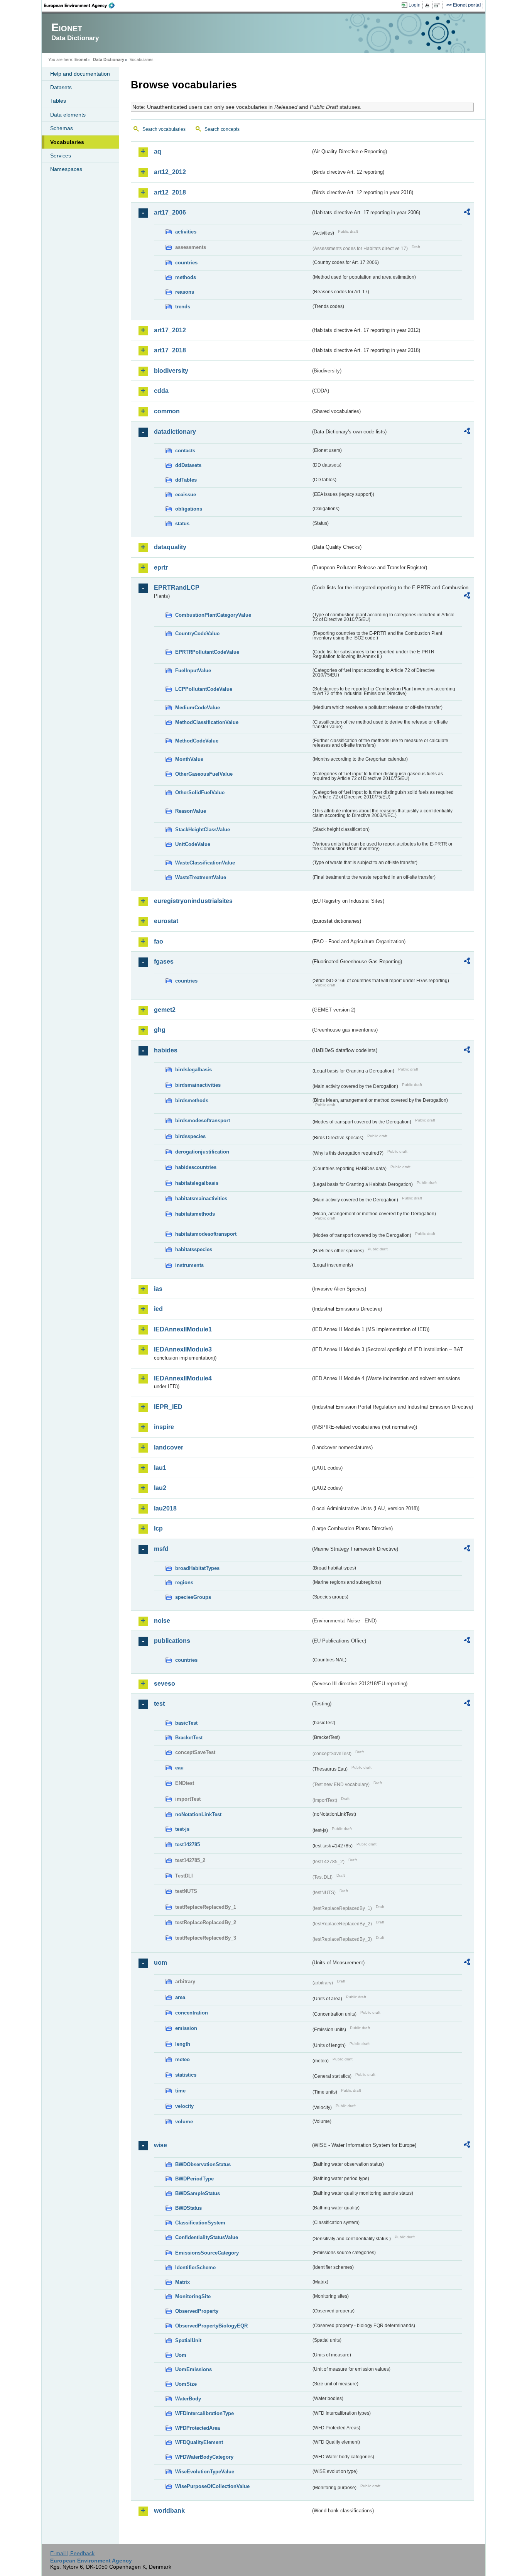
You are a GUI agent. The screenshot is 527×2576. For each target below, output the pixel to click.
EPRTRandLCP (177, 588)
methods (186, 277)
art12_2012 (170, 172)
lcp (158, 1528)
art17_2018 (170, 350)
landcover (169, 1447)
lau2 (160, 1488)
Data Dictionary (109, 59)
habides (166, 1050)
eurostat (166, 921)
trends (183, 307)
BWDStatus (188, 2208)
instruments (189, 1265)
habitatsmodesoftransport (206, 1234)
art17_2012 (170, 330)
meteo (182, 2059)
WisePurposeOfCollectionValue (212, 2486)
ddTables (186, 480)
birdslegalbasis (193, 1070)
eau (179, 1768)
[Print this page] (428, 5)
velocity (184, 2106)
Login (415, 5)
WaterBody (188, 2399)
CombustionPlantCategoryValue (213, 615)
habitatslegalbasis (197, 1183)
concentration (192, 2013)
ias (158, 1289)
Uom (181, 2355)
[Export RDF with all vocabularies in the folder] (467, 213)
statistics (186, 2075)
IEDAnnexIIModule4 (183, 1378)
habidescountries (196, 1167)
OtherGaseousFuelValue (204, 774)
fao (159, 941)
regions (184, 1582)
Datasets (61, 87)
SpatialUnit (188, 2340)
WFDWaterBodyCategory (204, 2457)
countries (186, 263)
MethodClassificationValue (207, 722)
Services (61, 156)
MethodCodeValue (197, 741)
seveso (165, 1684)
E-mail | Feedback (72, 2553)
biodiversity (171, 371)
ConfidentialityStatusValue (207, 2237)
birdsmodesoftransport (203, 1121)
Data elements (68, 115)
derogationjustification (202, 1152)
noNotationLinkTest (198, 1814)
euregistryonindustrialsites (193, 901)
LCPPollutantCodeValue (204, 689)
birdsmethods (192, 1100)
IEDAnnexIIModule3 (183, 1349)
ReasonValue (191, 811)
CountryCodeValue (197, 633)
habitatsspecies (194, 1249)
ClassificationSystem (200, 2223)
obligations (189, 509)
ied (158, 1309)
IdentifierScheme (195, 2267)
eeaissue (186, 495)
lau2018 (165, 1508)
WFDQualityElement (199, 2442)
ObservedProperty (197, 2311)
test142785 (187, 1844)
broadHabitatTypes (197, 1568)
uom (160, 1963)
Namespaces (66, 169)
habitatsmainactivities (201, 1198)
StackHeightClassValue (203, 830)
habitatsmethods (195, 1214)
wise (160, 2145)
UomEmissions (193, 2369)
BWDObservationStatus (203, 2164)
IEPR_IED (168, 1407)
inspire (164, 1427)
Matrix (182, 2282)
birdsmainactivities (198, 1085)
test (159, 1704)
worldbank (169, 2511)
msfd (161, 1549)
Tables (58, 101)
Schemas (62, 128)
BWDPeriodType (194, 2179)
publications (172, 1641)
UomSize (186, 2384)
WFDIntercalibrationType (204, 2413)
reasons (185, 292)
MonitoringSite (193, 2296)
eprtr (161, 567)
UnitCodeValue (193, 844)
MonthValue (189, 759)
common (167, 411)
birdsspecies (190, 1136)
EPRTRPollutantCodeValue (207, 652)
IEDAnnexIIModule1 (183, 1329)
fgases (164, 962)
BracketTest (189, 1738)
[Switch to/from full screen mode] (438, 5)
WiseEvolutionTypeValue (205, 2472)
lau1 (160, 1468)
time (180, 2091)
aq (158, 151)
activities (186, 232)
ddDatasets (188, 465)
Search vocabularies (164, 129)
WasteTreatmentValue (201, 877)
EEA (82, 5)
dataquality (170, 547)
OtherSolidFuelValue (200, 792)
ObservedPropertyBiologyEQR (211, 2326)
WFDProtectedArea (198, 2428)
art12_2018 (170, 192)
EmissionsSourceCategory (207, 2253)
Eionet (81, 59)
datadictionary (175, 432)
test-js (182, 1829)
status (182, 523)
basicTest (186, 1723)
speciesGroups (193, 1597)
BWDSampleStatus (198, 2193)
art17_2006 (170, 212)
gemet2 (165, 1010)
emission (186, 2028)
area (180, 1997)
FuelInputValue (193, 671)
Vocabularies (67, 142)
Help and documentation (80, 74)
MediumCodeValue (198, 708)
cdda (161, 391)
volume (184, 2122)
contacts (185, 451)
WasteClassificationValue (205, 863)
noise (162, 1621)
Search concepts (222, 129)
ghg (160, 1030)
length (183, 2044)
